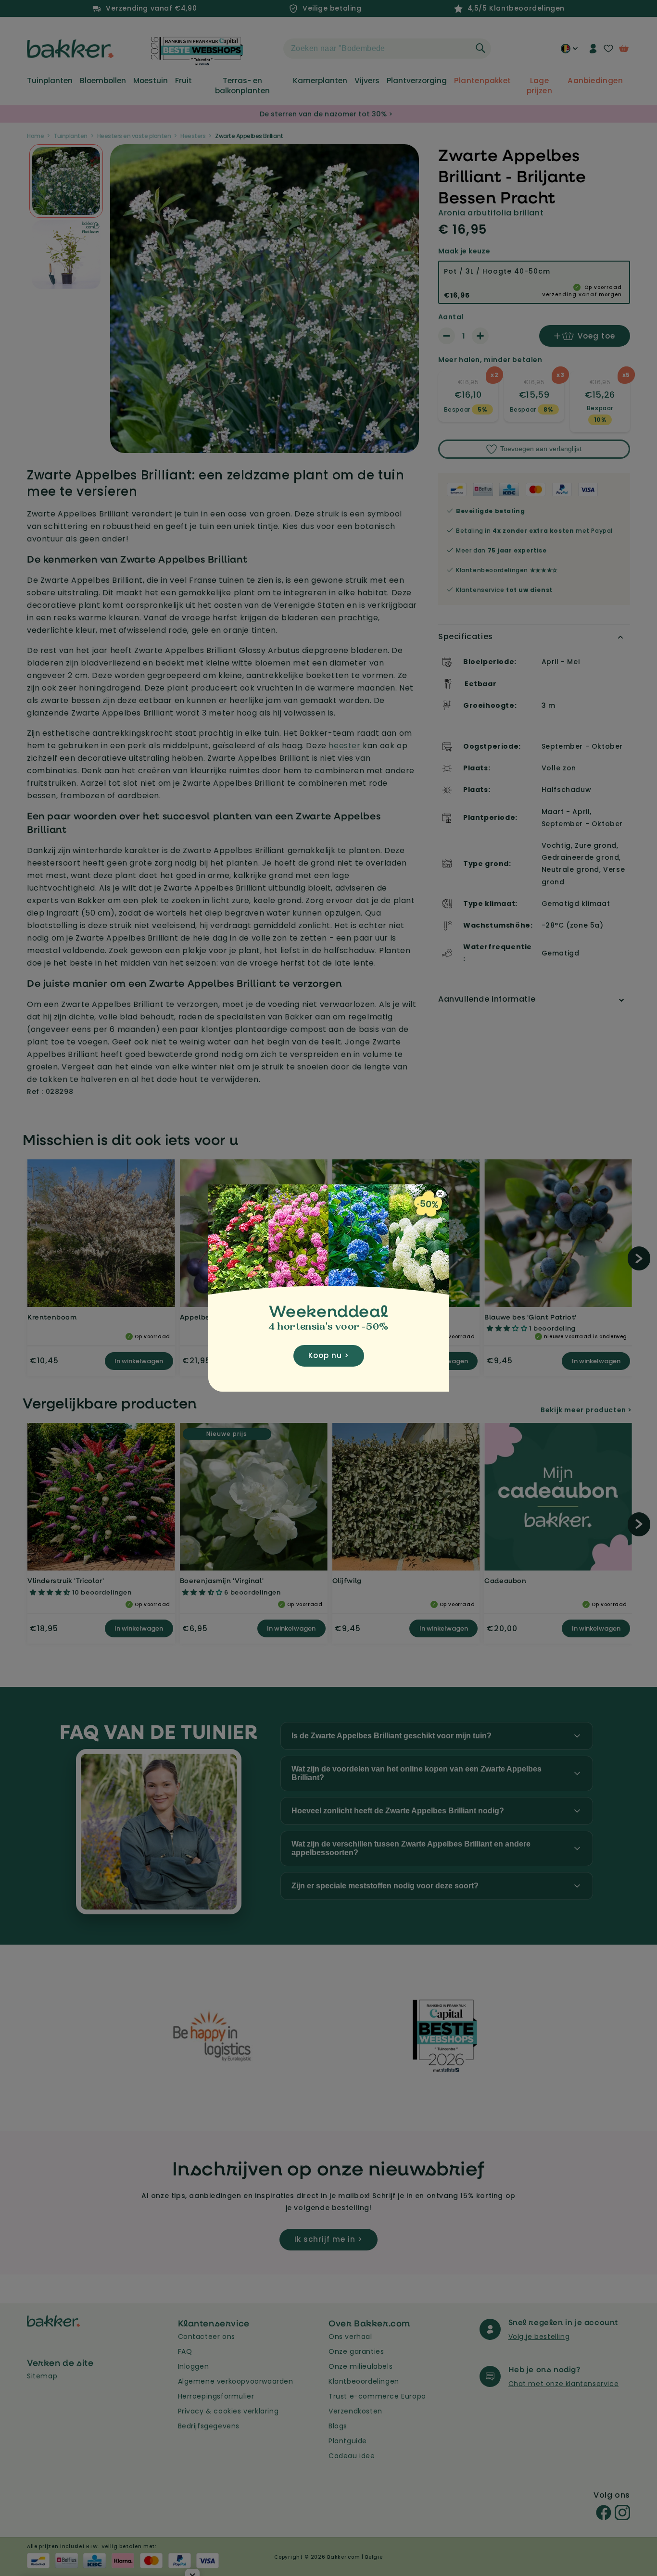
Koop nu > (329, 1355)
